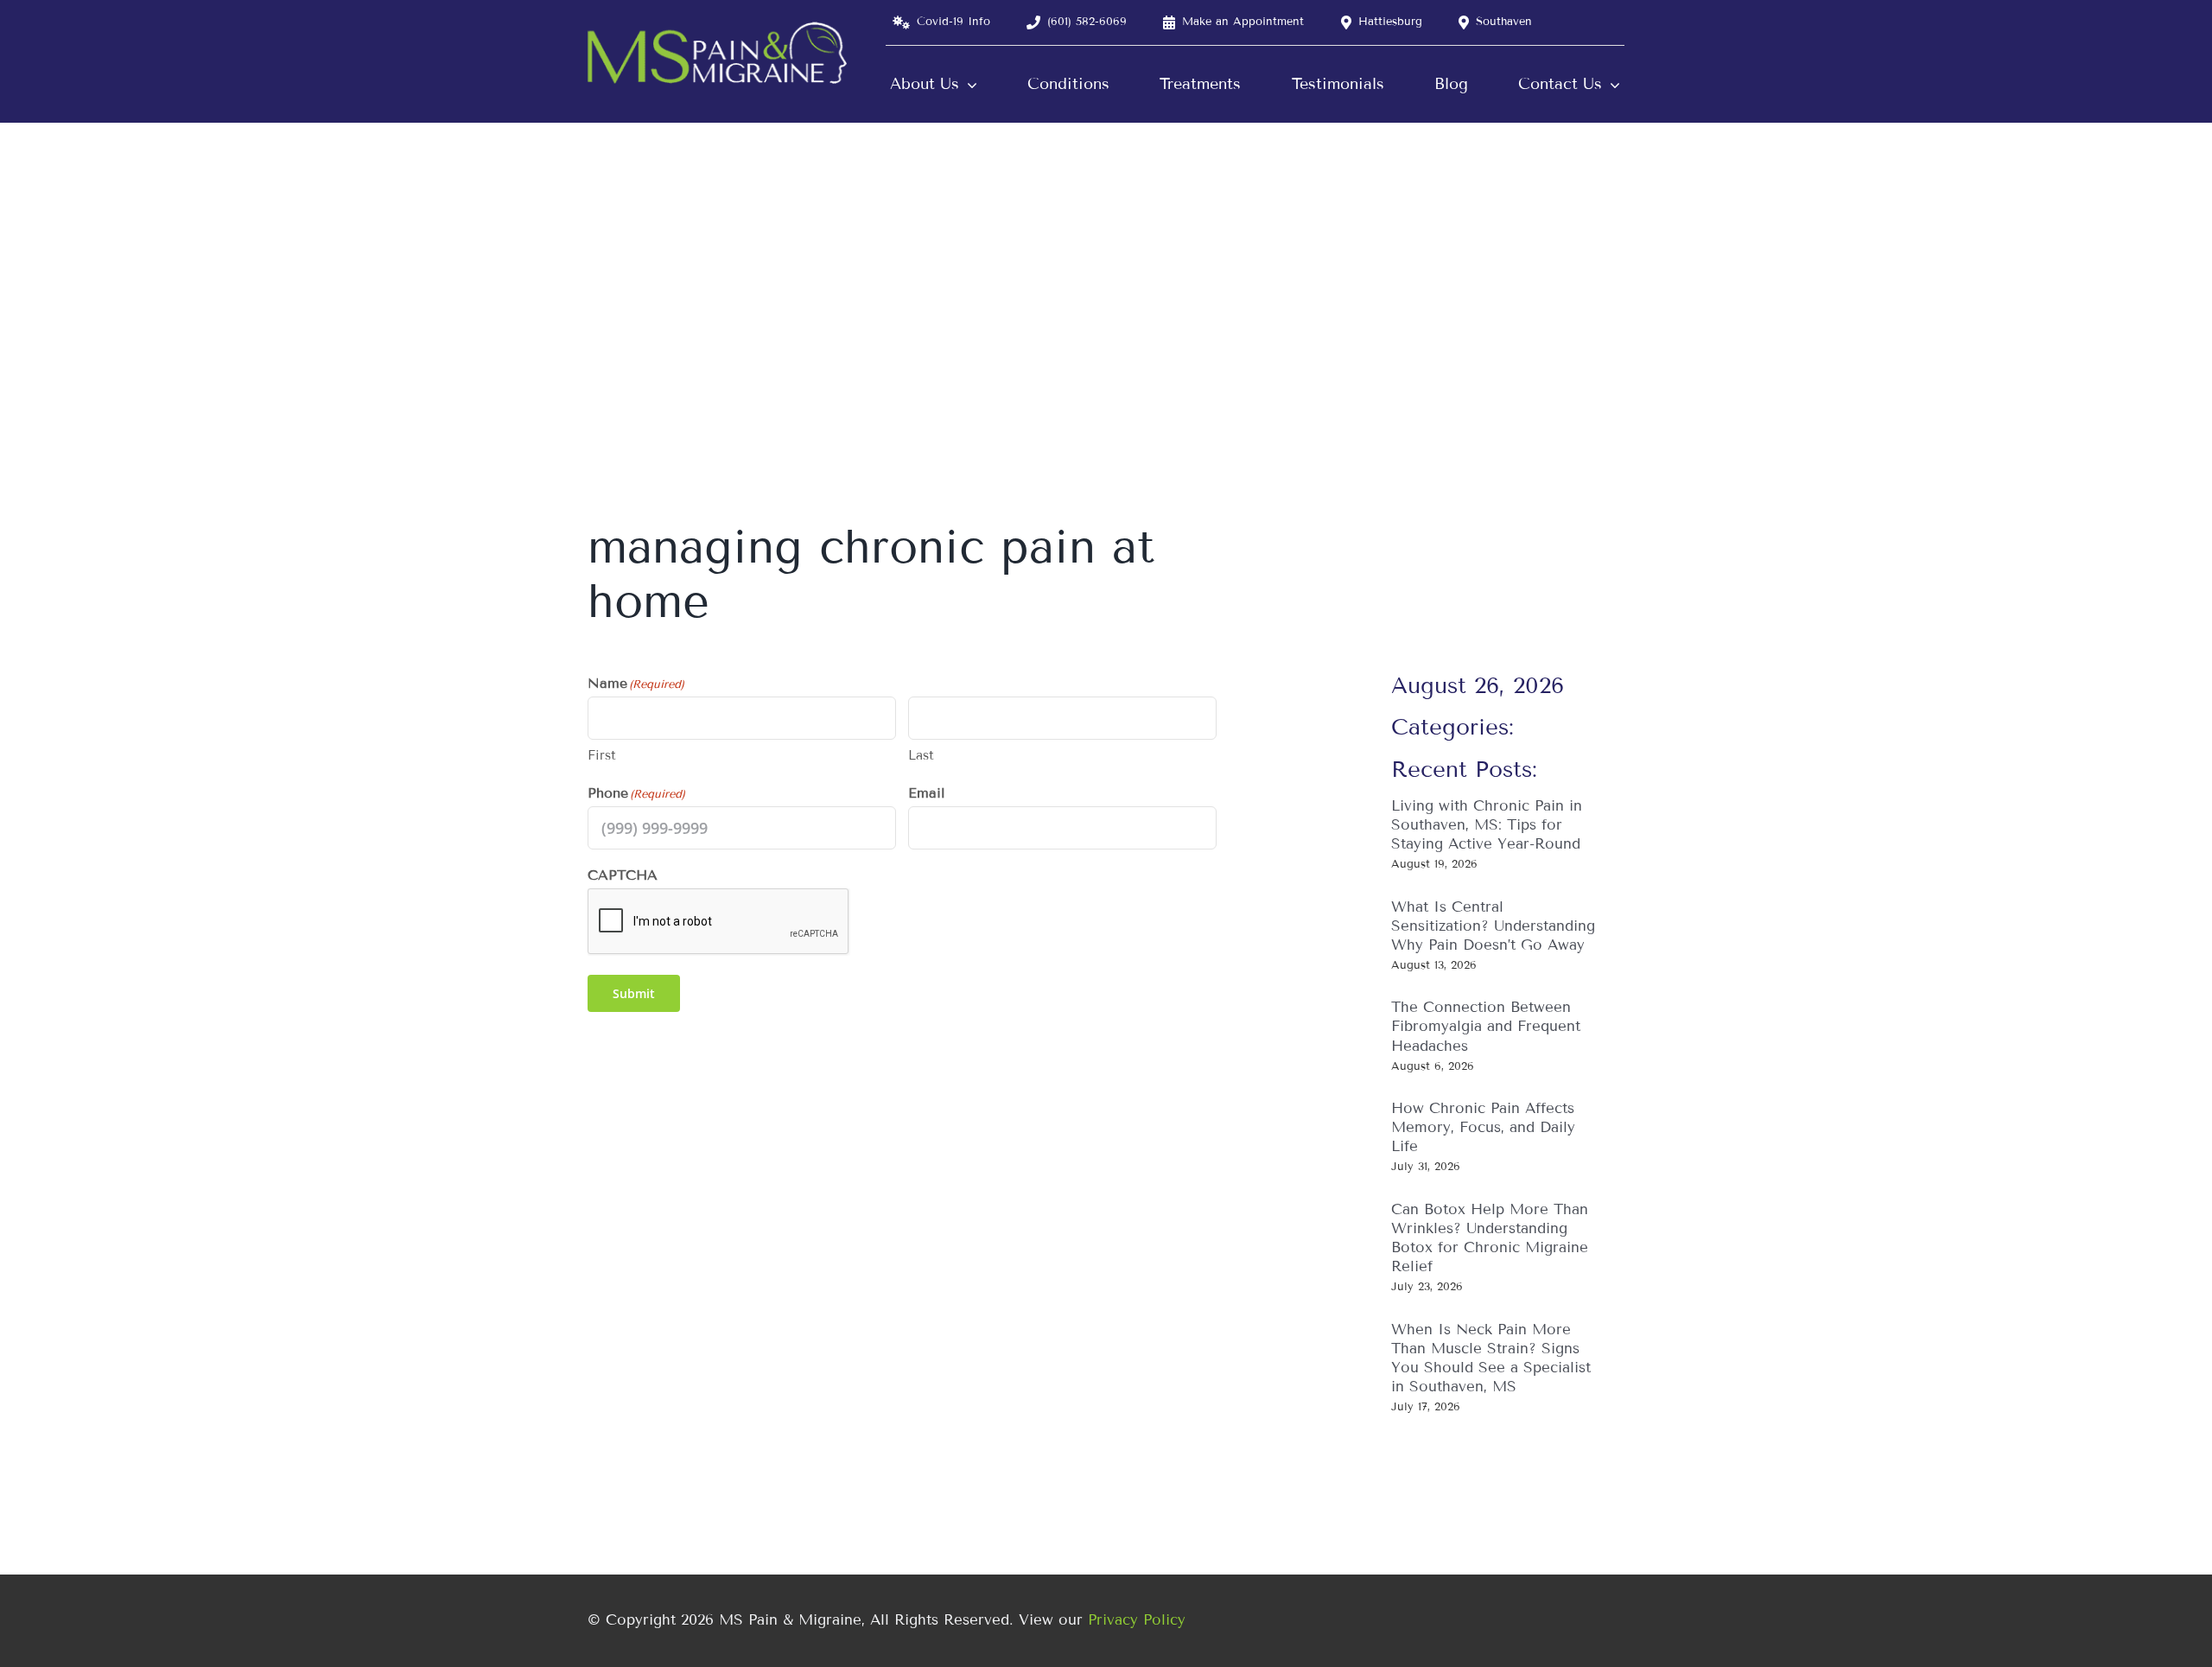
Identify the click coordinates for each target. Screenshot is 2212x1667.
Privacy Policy (1137, 1620)
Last (921, 755)
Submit (634, 993)
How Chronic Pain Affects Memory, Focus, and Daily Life (1483, 1127)
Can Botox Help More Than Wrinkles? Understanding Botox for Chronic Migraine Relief (1490, 1238)
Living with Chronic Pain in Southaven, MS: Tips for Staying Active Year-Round (1487, 825)
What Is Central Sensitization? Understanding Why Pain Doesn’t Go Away (1493, 926)
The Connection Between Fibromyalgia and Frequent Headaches (1486, 1026)
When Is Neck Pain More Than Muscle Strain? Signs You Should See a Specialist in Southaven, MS (1491, 1358)
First (602, 755)
